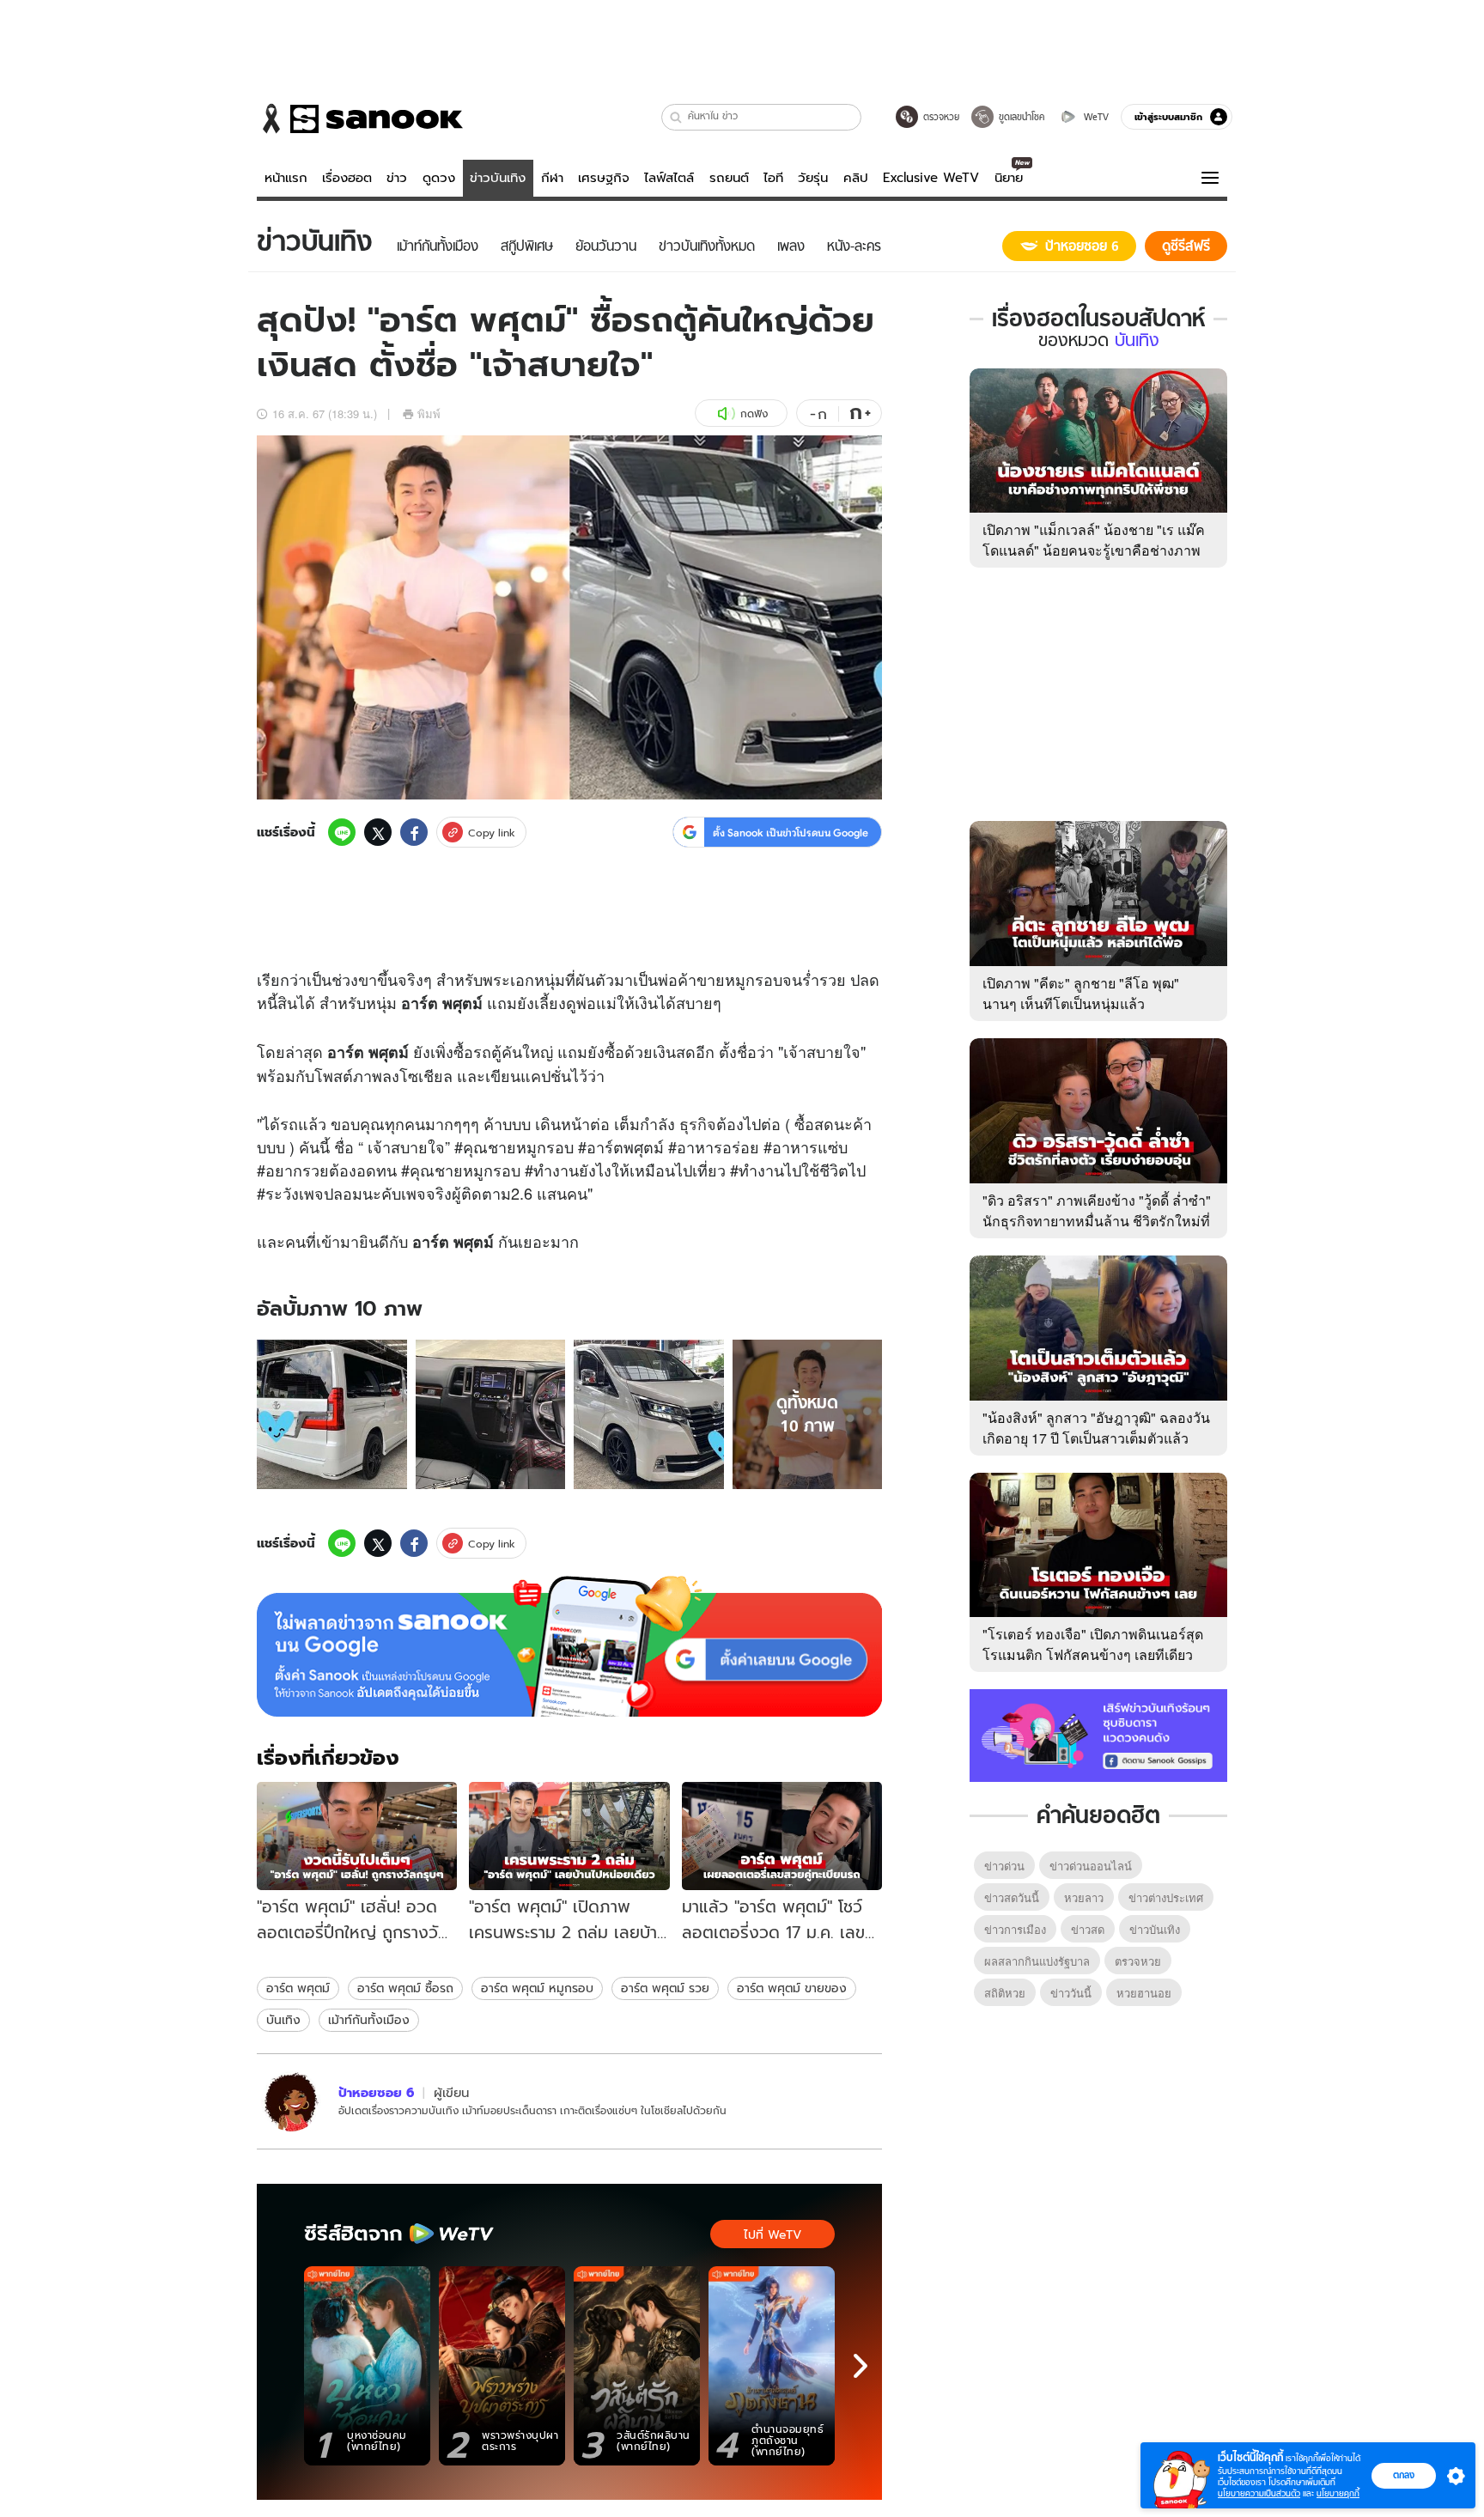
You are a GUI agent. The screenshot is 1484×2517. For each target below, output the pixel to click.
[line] (342, 832)
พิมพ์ (429, 413)
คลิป (856, 178)
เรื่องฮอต (347, 178)
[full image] (332, 1415)
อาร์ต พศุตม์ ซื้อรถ (405, 1988)
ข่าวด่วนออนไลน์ (1091, 1866)
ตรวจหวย (1138, 1961)
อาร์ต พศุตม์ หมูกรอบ (537, 1988)
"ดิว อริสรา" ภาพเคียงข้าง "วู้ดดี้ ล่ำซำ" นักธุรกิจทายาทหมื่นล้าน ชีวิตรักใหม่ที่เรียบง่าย (1097, 1221)
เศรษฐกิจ (604, 178)
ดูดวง (439, 178)
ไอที (773, 178)
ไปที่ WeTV (772, 2234)
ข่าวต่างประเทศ (1166, 1897)
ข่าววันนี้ (1071, 1993)
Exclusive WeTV (931, 178)
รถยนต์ (729, 178)
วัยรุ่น (813, 178)
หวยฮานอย (1144, 1993)
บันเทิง (283, 2020)
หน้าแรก (286, 178)
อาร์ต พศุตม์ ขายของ (792, 1988)
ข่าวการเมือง (1015, 1929)
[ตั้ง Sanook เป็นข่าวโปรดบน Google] (569, 1646)
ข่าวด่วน (1004, 1866)
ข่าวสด (1088, 1929)
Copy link (492, 833)
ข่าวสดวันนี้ (1012, 1897)
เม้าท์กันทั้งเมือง (369, 2020)
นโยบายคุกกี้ (1338, 2493)
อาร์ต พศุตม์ (298, 1988)
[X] (378, 832)
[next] (861, 2366)
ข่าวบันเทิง (498, 178)
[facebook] (414, 832)
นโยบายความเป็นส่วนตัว (1259, 2493)
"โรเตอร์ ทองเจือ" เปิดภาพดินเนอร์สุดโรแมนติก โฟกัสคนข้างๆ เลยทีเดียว (1093, 1644)
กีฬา (552, 178)
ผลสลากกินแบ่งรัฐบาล (1037, 1961)
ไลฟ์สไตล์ (669, 178)
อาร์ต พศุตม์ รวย (665, 1988)
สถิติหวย (1005, 1993)
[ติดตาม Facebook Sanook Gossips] (1098, 1734)
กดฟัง (754, 413)
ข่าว (397, 178)
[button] (676, 117)
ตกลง (1404, 2475)
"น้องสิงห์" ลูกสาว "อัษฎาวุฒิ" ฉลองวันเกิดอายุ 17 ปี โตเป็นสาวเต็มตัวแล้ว (1096, 1428)
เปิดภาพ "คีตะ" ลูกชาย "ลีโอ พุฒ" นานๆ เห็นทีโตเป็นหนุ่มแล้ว (1081, 993)
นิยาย (1009, 178)
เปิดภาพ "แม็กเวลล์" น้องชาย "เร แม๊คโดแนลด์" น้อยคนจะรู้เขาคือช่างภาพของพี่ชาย (1094, 550)
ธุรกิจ (698, 1123)
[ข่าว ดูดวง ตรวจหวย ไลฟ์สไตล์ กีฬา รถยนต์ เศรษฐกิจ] (360, 119)
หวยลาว (1084, 1897)
